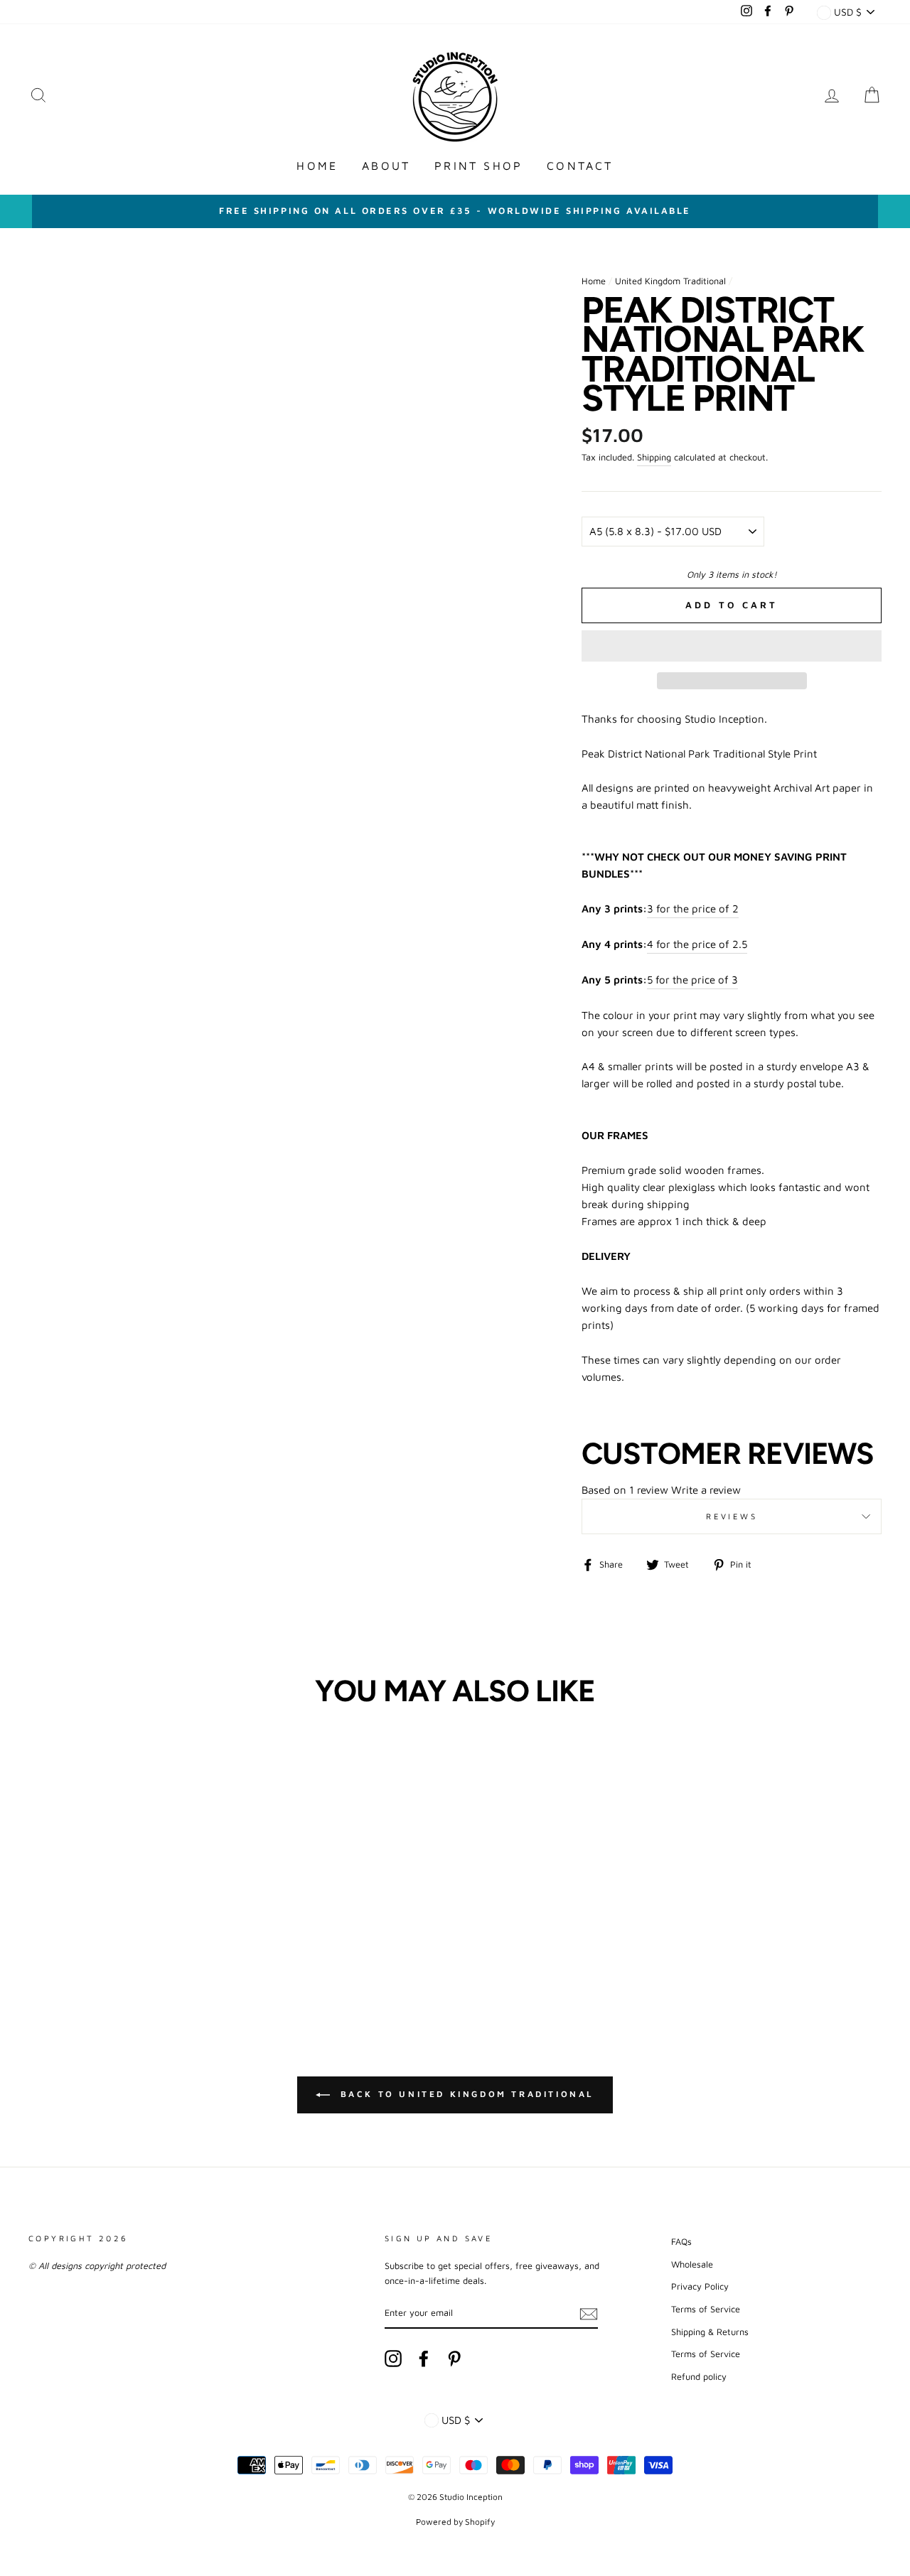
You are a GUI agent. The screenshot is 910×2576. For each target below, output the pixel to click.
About (386, 166)
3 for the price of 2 (693, 909)
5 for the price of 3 (692, 980)
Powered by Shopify (455, 2522)
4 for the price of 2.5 (697, 944)
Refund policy (699, 2377)
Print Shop (478, 166)
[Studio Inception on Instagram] (393, 2359)
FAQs (681, 2242)
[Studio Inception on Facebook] (424, 2359)
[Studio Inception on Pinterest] (454, 2359)
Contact (580, 166)
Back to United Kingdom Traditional (465, 2094)
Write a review (706, 1490)
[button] (732, 646)
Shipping (654, 457)
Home (317, 166)
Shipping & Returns (710, 2332)
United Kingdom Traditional (670, 281)
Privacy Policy (700, 2286)
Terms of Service (706, 2309)
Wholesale (692, 2264)
